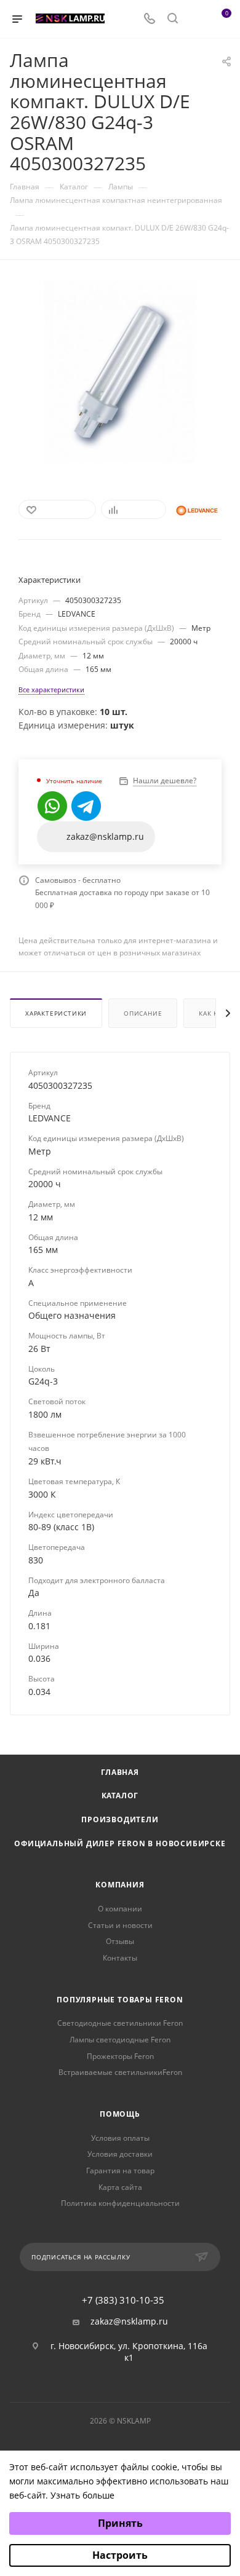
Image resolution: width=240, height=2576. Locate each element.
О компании (120, 1909)
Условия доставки (120, 2154)
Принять (120, 2523)
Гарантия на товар (120, 2171)
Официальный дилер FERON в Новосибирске (120, 1843)
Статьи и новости (120, 1925)
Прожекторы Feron (120, 2056)
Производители (120, 1819)
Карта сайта (120, 2187)
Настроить (120, 2555)
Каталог (120, 1796)
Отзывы (120, 1941)
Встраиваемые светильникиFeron (120, 2072)
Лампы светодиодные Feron (120, 2040)
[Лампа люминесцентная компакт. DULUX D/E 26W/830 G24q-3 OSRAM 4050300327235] (120, 371)
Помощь (120, 2114)
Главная (120, 1772)
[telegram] (86, 806)
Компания (120, 1885)
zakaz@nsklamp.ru (129, 2321)
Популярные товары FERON (120, 2000)
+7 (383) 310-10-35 (123, 2300)
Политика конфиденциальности (120, 2203)
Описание (143, 1013)
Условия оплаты (120, 2138)
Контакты (120, 1958)
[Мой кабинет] (196, 19)
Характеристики (56, 1013)
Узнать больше (82, 2495)
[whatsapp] (52, 806)
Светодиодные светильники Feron (120, 2023)
